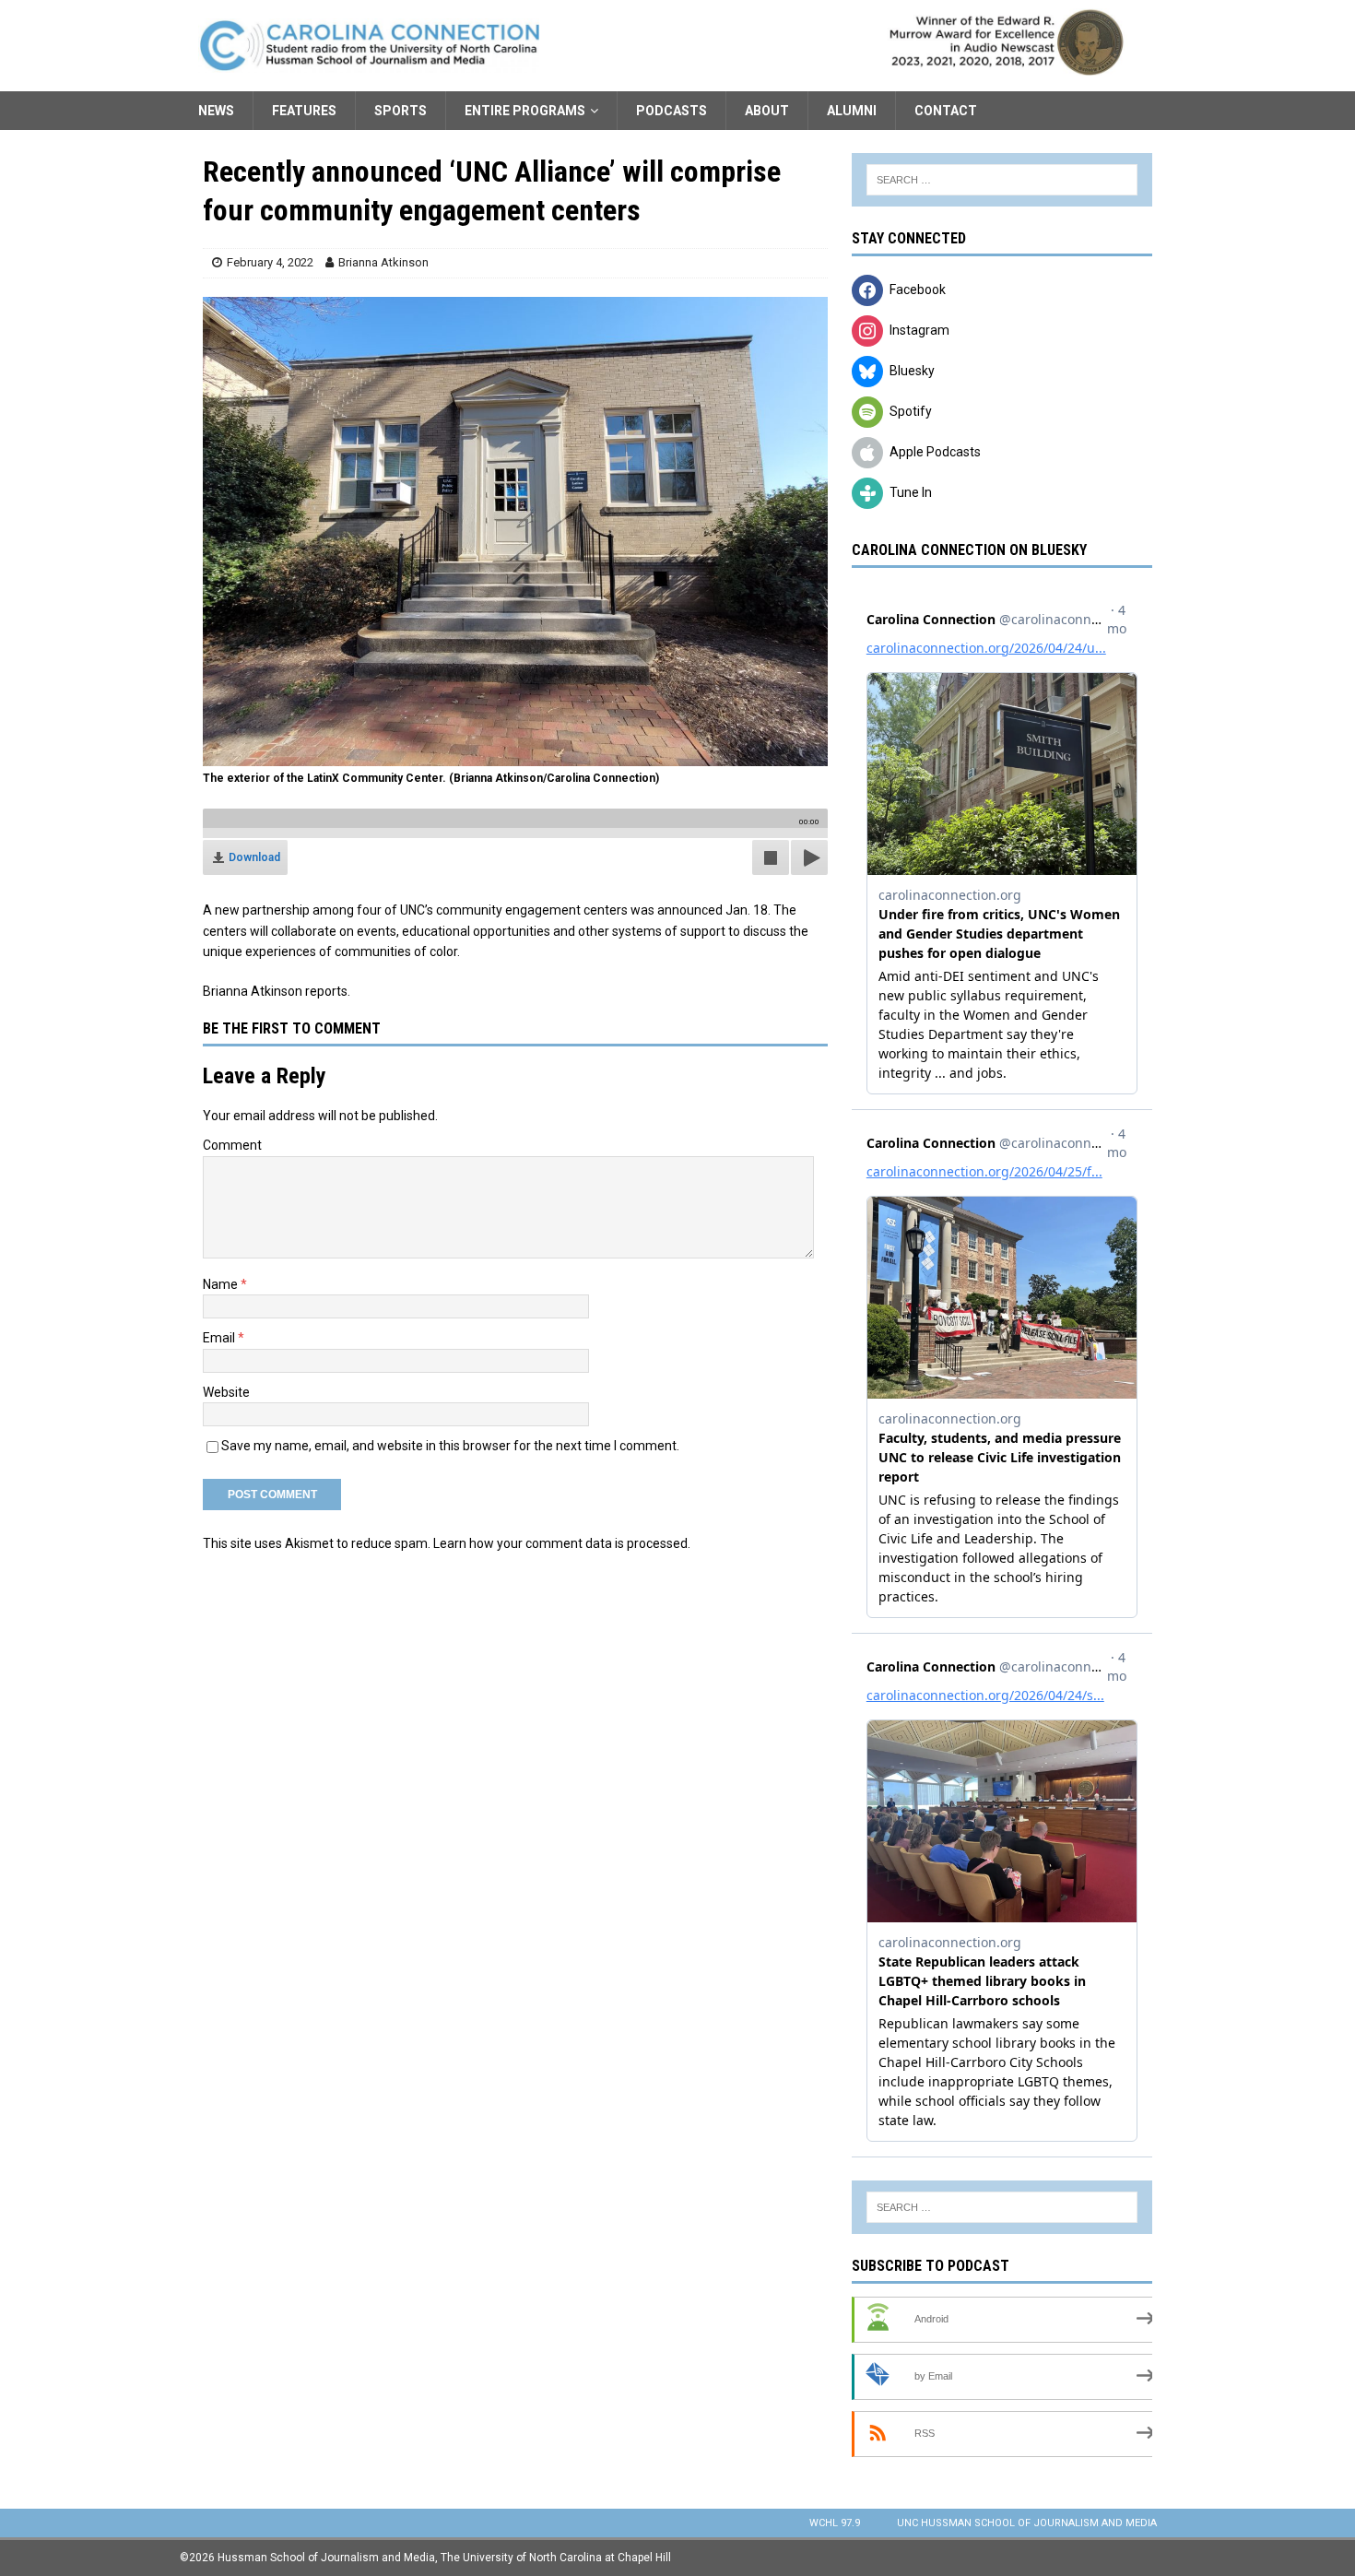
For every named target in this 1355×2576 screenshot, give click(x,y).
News (216, 111)
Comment (232, 1145)
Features (304, 111)
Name (222, 1284)
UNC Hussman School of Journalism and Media (1027, 2523)
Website (226, 1392)
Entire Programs (525, 111)
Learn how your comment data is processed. (562, 1543)
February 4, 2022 (270, 262)
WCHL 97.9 (835, 2523)
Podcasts (672, 111)
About (767, 111)
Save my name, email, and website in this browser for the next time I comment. (450, 1446)
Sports (401, 111)
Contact (946, 111)
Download (254, 857)
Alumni (852, 111)
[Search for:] (1002, 180)
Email (220, 1338)
